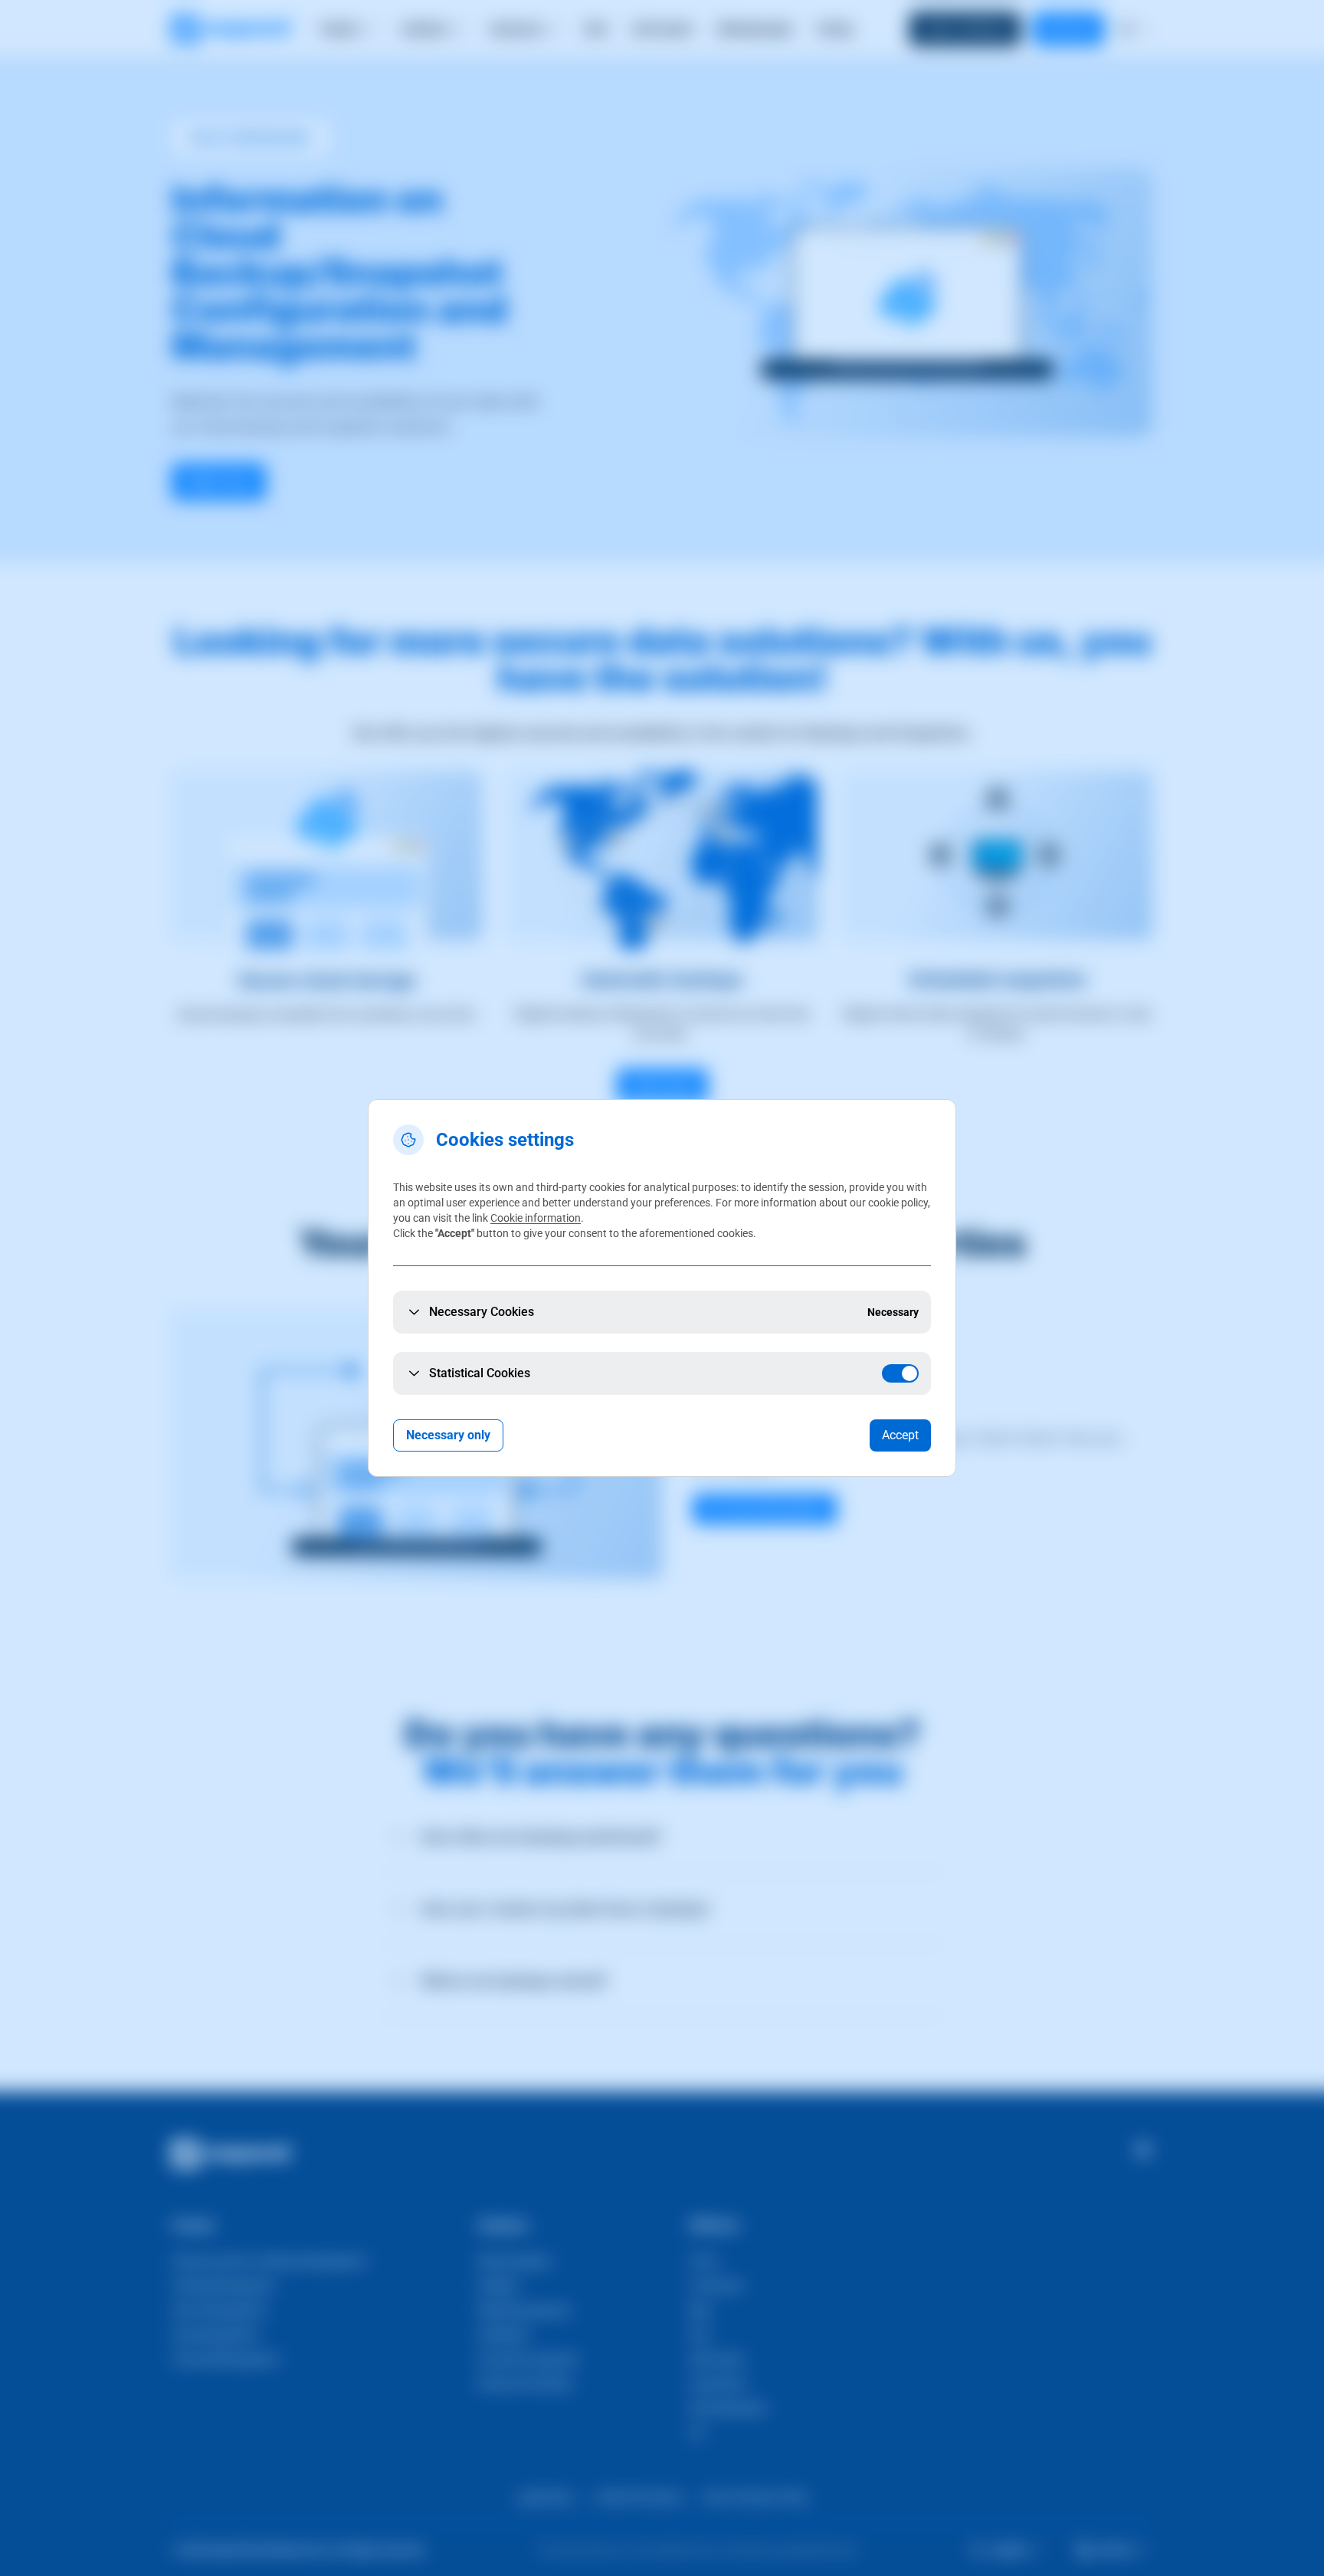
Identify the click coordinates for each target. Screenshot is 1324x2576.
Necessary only (448, 1435)
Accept (900, 1435)
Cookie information (536, 1218)
